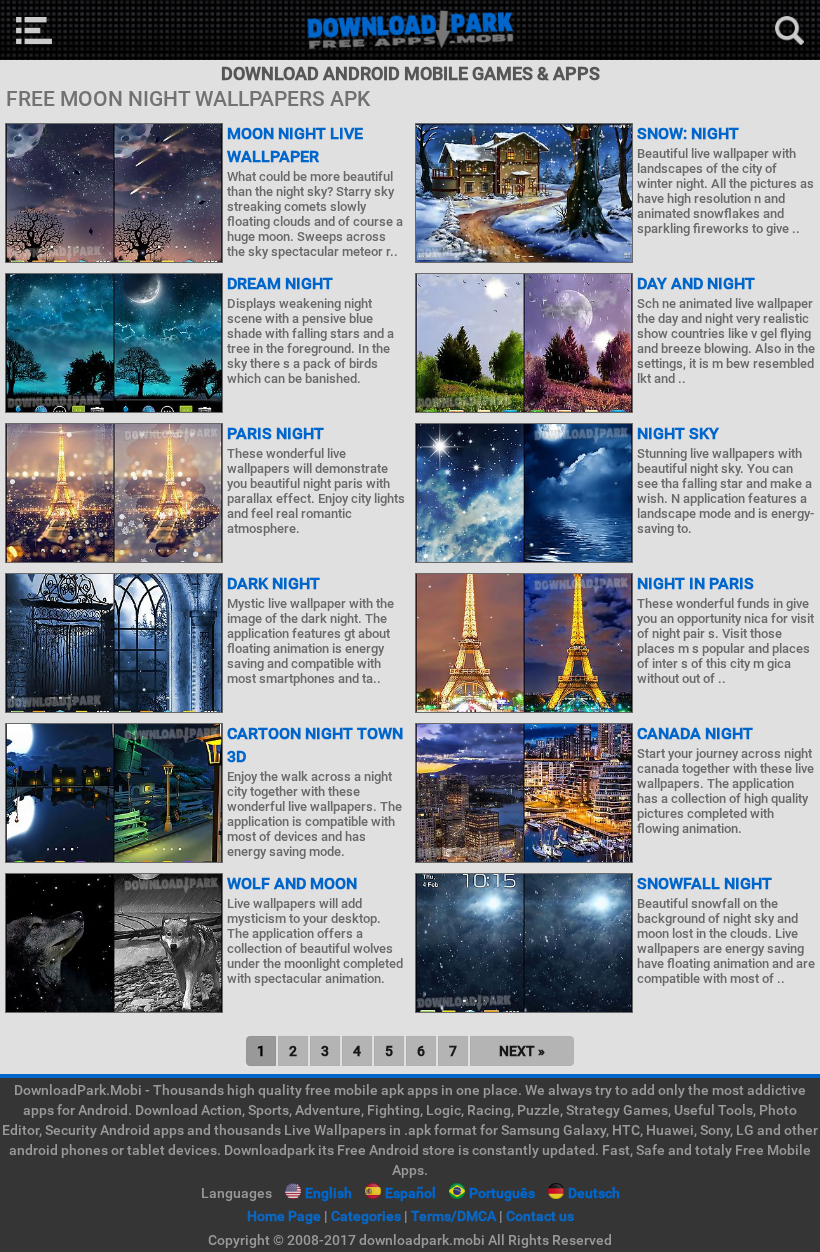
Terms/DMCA (453, 1216)
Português (502, 1193)
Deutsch (594, 1193)
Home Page (284, 1216)
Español (410, 1193)
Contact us (540, 1216)
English (328, 1193)
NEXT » (522, 1051)
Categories (366, 1216)
